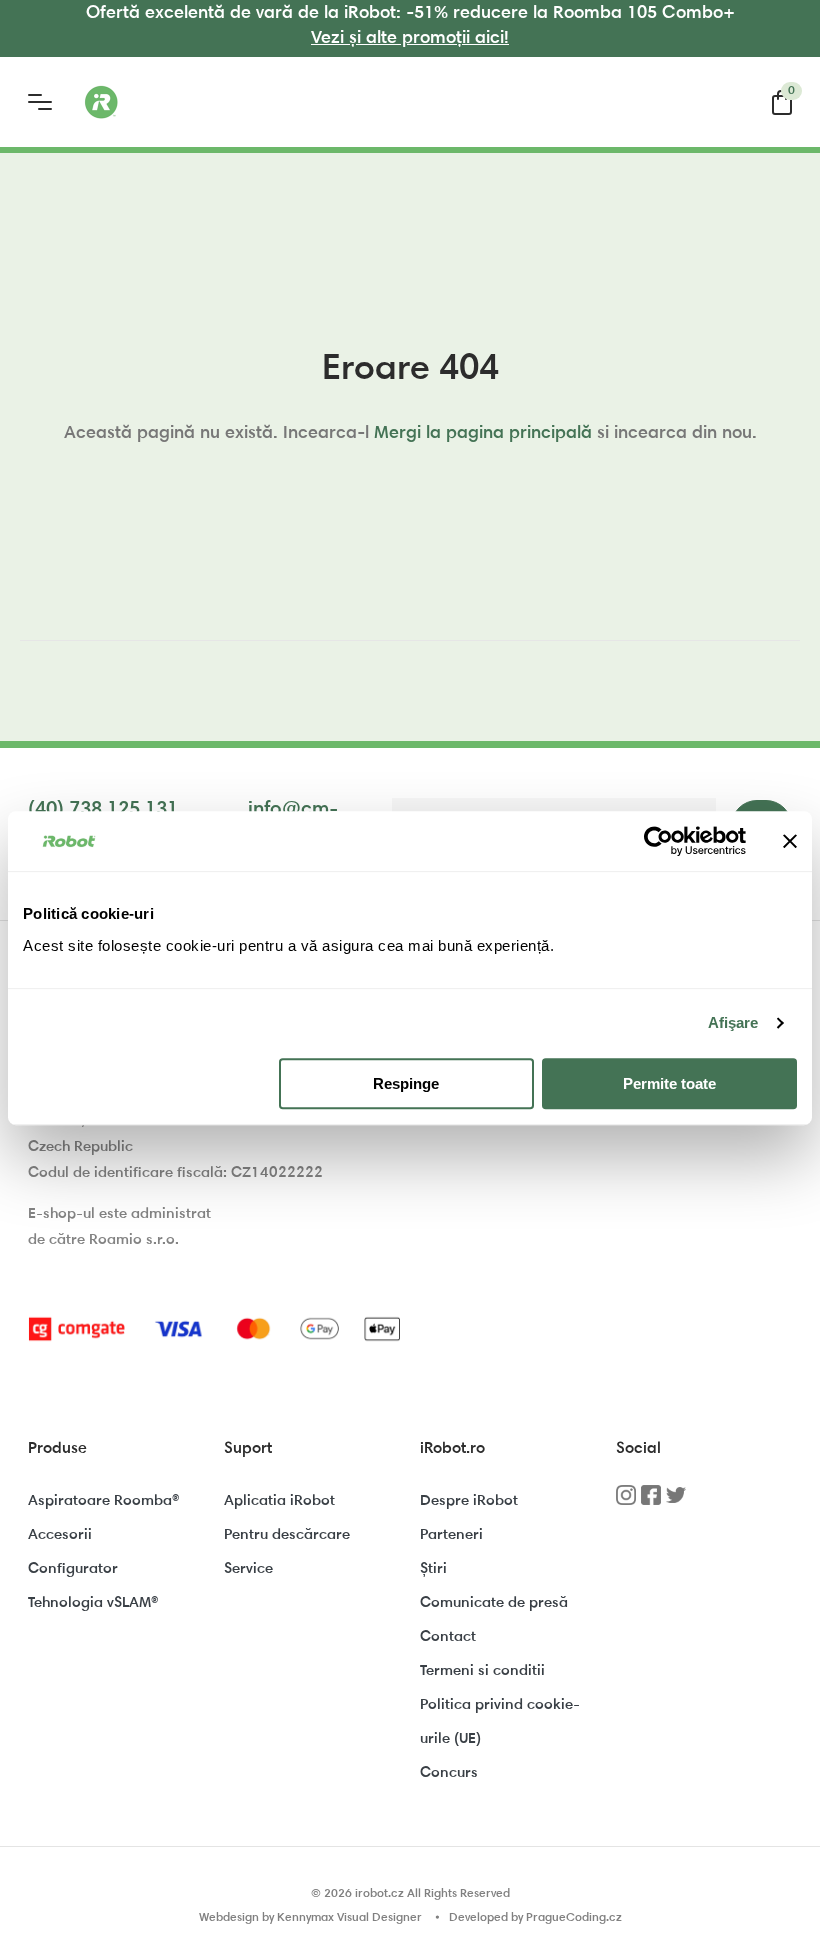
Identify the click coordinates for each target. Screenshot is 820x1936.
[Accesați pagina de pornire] (180, 102)
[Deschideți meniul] (40, 102)
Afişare (733, 1022)
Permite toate (669, 1083)
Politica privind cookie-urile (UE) (500, 1722)
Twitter (676, 1502)
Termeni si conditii (482, 1671)
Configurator (73, 1569)
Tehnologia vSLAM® (93, 1603)
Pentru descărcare (287, 1535)
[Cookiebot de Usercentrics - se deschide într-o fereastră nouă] (658, 841)
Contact (448, 1637)
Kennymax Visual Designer (349, 1918)
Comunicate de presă (494, 1603)
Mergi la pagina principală (483, 434)
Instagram (626, 1502)
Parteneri (451, 1535)
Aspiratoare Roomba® (103, 1501)
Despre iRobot (469, 1501)
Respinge (406, 1083)
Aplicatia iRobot (279, 1501)
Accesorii (60, 1535)
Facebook (651, 1502)
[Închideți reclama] (790, 841)
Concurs (449, 1773)
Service (248, 1569)
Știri (433, 1569)
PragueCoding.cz (574, 1918)
